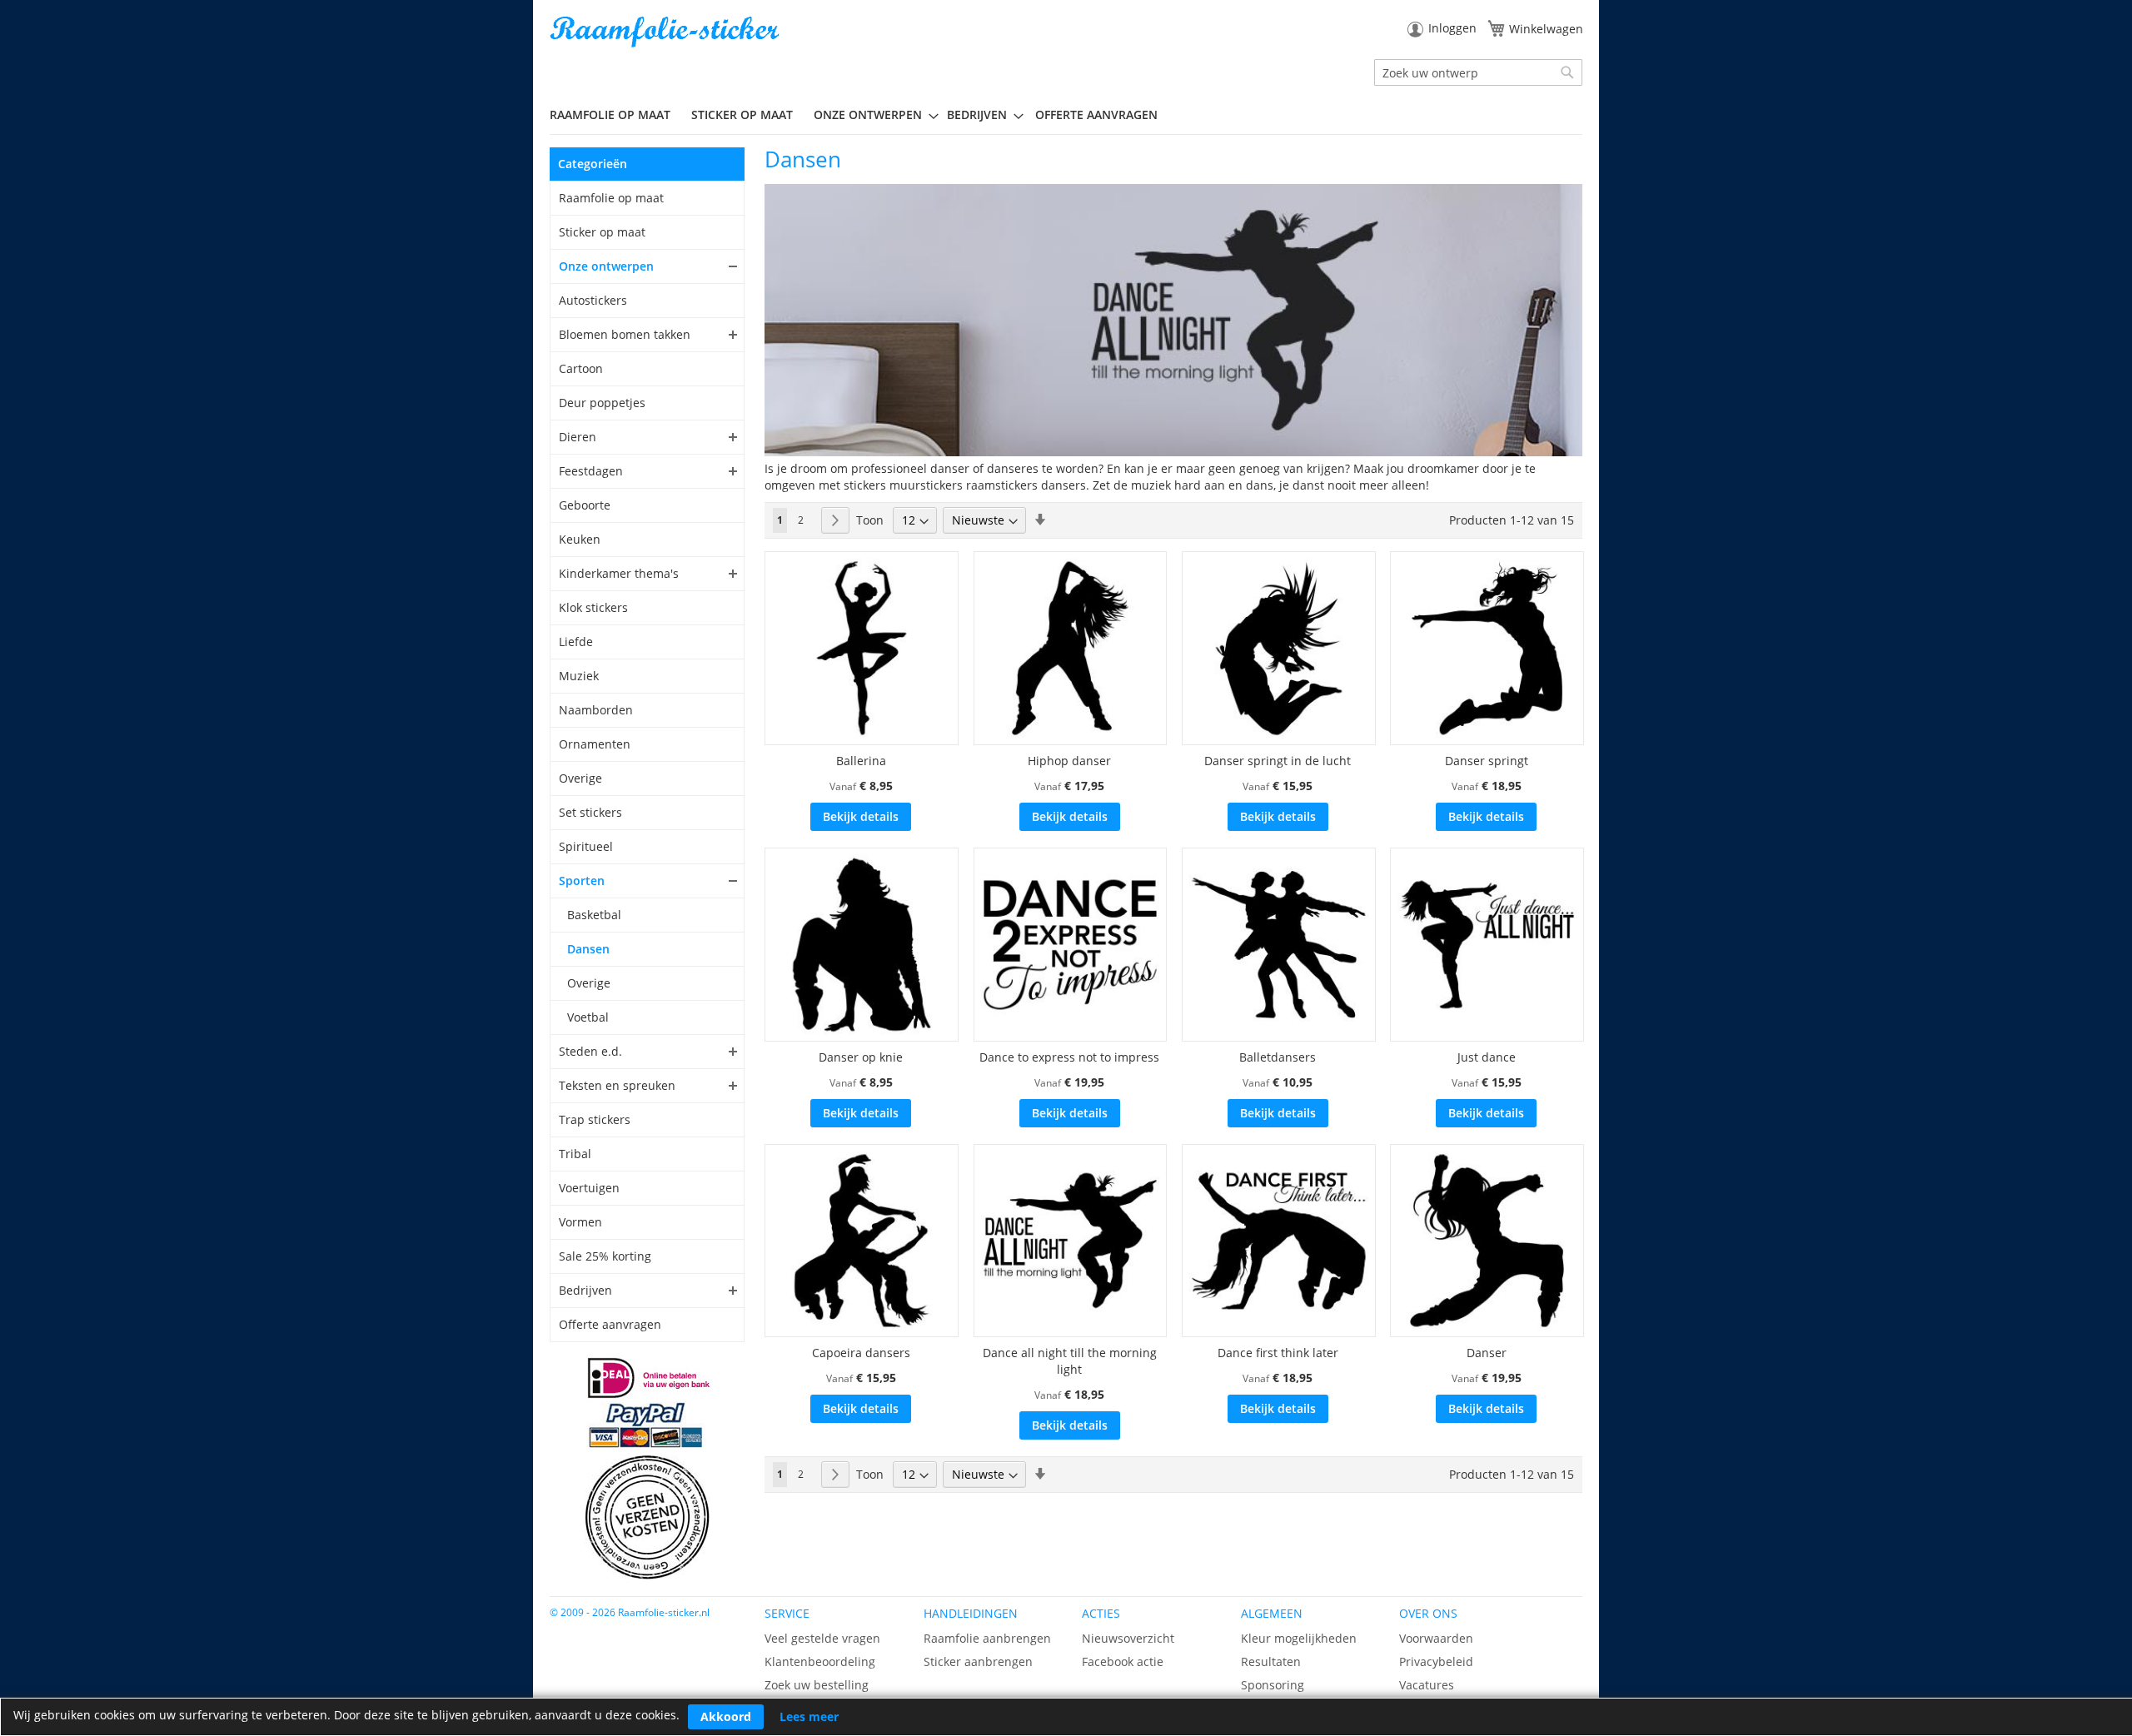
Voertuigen (589, 1188)
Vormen (580, 1222)
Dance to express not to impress (1069, 1057)
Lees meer (809, 1716)
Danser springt (1487, 761)
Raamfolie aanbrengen (987, 1638)
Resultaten (1271, 1661)
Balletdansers (1278, 1057)
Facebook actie (1123, 1661)
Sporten (582, 880)
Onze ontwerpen (606, 266)
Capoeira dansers (861, 1353)
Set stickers (590, 812)
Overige (580, 778)
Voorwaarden (1436, 1638)
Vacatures (1427, 1685)
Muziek (579, 676)
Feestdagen (591, 471)
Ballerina (861, 761)
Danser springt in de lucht (1278, 761)
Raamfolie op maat (611, 198)
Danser (1487, 1353)
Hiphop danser (1069, 761)
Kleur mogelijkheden (1299, 1638)
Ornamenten (595, 744)
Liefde (576, 642)
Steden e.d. (590, 1051)
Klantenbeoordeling (820, 1661)
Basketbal (594, 915)
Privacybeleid (1436, 1661)
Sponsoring (1273, 1685)
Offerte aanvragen (610, 1324)
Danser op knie (861, 1057)
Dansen (588, 949)
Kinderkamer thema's (619, 573)
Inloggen (1452, 28)
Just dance (1487, 1057)
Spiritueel (586, 846)
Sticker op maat (602, 232)
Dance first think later (1278, 1353)
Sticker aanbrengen (978, 1661)
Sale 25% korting (605, 1256)
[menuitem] (616, 114)
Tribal (575, 1154)
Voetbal (588, 1017)
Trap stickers (595, 1119)
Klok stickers (593, 607)
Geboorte (585, 505)
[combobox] (1478, 72)
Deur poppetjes (602, 403)
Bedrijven (585, 1290)
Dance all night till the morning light (1070, 1361)
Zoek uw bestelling (817, 1685)
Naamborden (596, 710)
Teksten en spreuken (617, 1085)
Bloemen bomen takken (625, 334)
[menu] (1066, 115)
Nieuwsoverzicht (1128, 1638)
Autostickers (593, 300)
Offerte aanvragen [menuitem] (1096, 114)
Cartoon (581, 368)
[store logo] (666, 32)
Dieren (578, 437)
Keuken (580, 539)
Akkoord (726, 1716)
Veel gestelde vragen (822, 1638)
